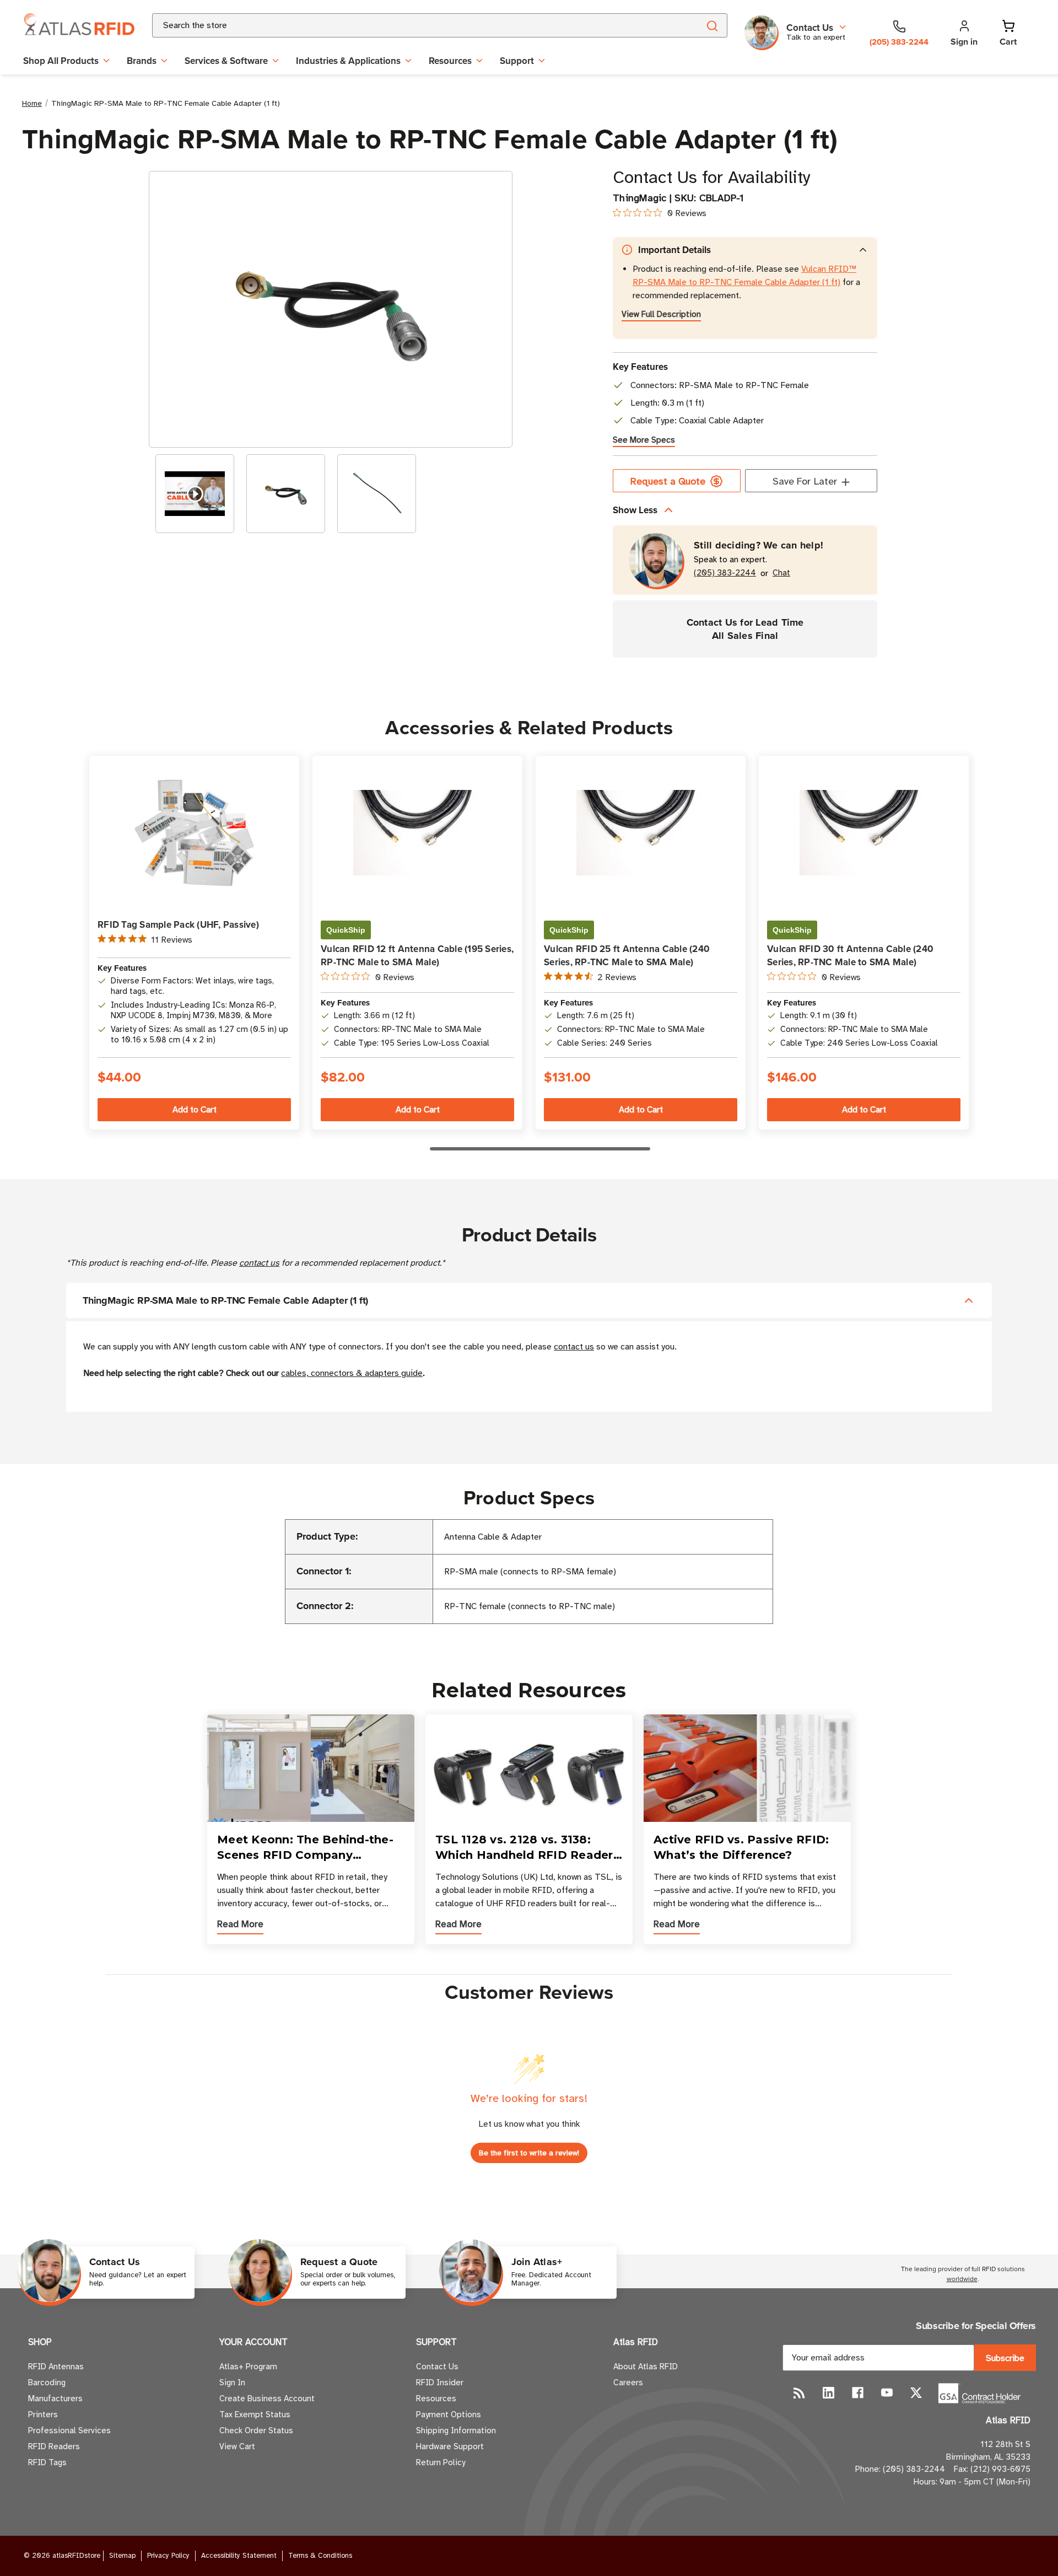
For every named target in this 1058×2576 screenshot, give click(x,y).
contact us (259, 1263)
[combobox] (412, 25)
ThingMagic (640, 198)
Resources (450, 61)
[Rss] (799, 2393)
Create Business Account (267, 2398)
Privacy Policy (168, 2556)
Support (517, 61)
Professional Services (69, 2430)
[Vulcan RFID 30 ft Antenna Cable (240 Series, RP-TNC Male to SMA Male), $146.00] (864, 833)
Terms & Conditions (320, 2556)
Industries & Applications (348, 61)
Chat (781, 573)
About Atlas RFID (646, 2367)
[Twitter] (916, 2393)
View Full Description (661, 314)
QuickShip (346, 930)
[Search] (712, 25)
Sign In (232, 2383)
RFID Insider (440, 2383)
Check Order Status (256, 2430)
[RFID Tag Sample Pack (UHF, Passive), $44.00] (194, 833)
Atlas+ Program (248, 2367)
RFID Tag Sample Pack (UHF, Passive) (178, 924)
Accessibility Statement (239, 2556)
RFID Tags (47, 2462)
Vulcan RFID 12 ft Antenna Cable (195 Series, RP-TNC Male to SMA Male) (417, 955)
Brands (142, 61)
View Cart (237, 2446)
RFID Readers (54, 2446)
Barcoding (47, 2383)
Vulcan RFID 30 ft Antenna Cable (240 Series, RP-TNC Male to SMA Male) (850, 955)
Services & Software (226, 61)
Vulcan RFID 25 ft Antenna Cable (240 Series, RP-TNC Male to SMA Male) (627, 955)
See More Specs (644, 440)
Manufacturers (55, 2398)
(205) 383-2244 (725, 573)
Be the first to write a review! (529, 2153)
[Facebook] (858, 2393)
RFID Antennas (56, 2367)
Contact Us (437, 2367)
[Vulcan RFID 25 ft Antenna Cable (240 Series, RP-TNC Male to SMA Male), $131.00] (641, 833)
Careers (628, 2383)
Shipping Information (456, 2430)
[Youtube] (887, 2393)
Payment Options (449, 2414)
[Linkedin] (828, 2393)
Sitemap (122, 2556)
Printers (43, 2414)
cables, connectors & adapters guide (352, 1373)
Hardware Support (450, 2446)
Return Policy (441, 2462)
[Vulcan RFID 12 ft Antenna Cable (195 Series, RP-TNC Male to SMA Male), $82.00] (417, 833)
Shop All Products (61, 61)
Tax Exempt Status (255, 2414)
